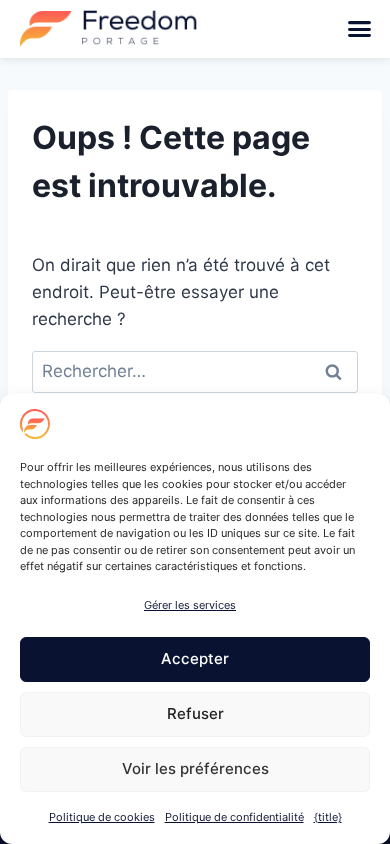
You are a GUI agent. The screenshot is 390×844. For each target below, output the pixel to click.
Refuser (195, 713)
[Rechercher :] (195, 371)
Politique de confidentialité (234, 817)
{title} (328, 817)
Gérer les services (190, 605)
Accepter (195, 658)
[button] (360, 29)
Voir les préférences (195, 768)
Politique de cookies (102, 817)
